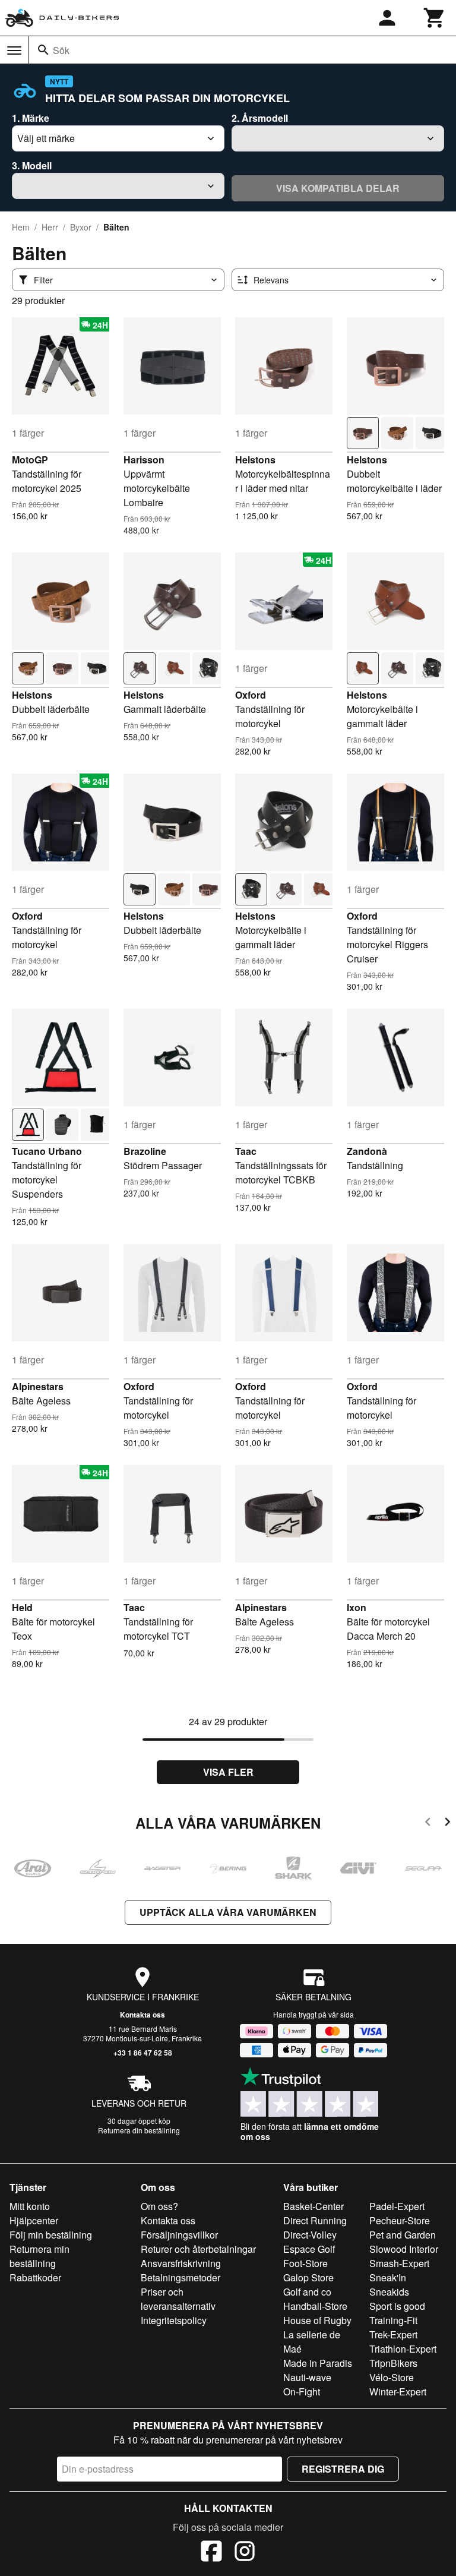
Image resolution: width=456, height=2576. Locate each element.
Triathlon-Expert (403, 2349)
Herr (50, 227)
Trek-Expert (393, 2334)
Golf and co (307, 2292)
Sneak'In (388, 2277)
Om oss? (159, 2206)
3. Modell (32, 165)
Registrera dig (343, 2469)
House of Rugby (317, 2320)
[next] (447, 1824)
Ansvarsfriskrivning (181, 2263)
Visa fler (228, 1772)
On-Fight (302, 2392)
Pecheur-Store (400, 2220)
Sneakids (389, 2292)
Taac (246, 1151)
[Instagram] (245, 2553)
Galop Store (308, 2277)
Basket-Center (313, 2206)
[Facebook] (211, 2553)
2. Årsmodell (260, 118)
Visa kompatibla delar (338, 188)
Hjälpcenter (34, 2220)
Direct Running (315, 2220)
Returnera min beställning (39, 2256)
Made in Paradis (318, 2363)
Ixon (357, 1607)
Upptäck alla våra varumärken (228, 1912)
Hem (21, 227)
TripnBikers (393, 2363)
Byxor (81, 227)
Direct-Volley (310, 2235)
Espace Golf (309, 2249)
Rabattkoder (35, 2277)
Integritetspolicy (174, 2320)
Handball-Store (315, 2306)
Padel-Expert (397, 2206)
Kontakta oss (142, 2015)
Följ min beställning (51, 2235)
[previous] (428, 1824)
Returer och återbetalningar (198, 2249)
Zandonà (367, 1151)
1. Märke (31, 118)
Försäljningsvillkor (179, 2235)
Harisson (144, 460)
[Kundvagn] (435, 18)
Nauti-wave (307, 2377)
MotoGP (30, 460)
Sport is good (397, 2306)
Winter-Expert (398, 2392)
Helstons (255, 460)
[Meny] (14, 50)
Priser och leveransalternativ (178, 2299)
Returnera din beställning (139, 2130)
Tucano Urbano (47, 1151)
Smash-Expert (399, 2263)
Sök (61, 50)
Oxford (251, 695)
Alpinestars (38, 1386)
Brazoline (145, 1151)
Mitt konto (30, 2206)
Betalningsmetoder (180, 2277)
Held (22, 1607)
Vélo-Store (392, 2377)
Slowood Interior (404, 2249)
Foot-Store (305, 2263)
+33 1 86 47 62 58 (143, 2053)
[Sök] (43, 50)
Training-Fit (393, 2320)
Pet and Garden (403, 2235)
